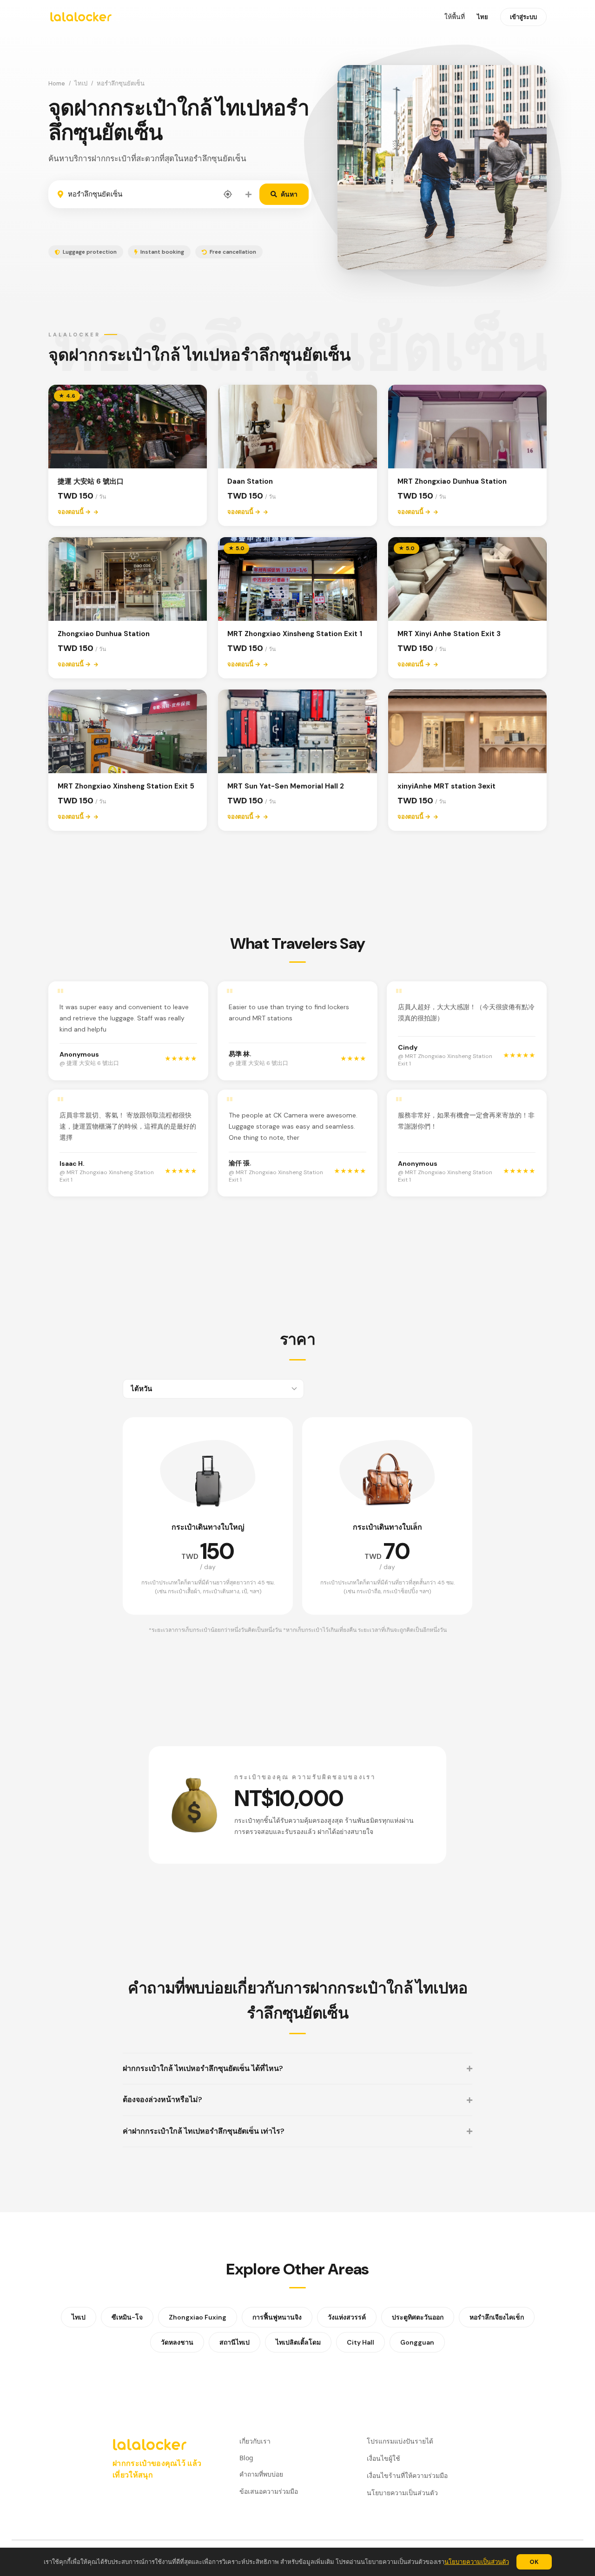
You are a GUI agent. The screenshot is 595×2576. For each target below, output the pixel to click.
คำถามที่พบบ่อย (261, 2474)
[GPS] (228, 194)
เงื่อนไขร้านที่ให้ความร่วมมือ (407, 2475)
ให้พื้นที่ (455, 17)
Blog (246, 2458)
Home (57, 83)
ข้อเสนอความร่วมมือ (269, 2491)
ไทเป (81, 83)
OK (534, 2562)
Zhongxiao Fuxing (198, 2317)
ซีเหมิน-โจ (127, 2317)
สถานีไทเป (235, 2342)
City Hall (360, 2342)
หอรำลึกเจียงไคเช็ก (497, 2317)
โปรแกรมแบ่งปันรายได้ (400, 2441)
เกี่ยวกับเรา (255, 2441)
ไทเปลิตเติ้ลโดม (298, 2342)
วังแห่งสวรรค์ (347, 2317)
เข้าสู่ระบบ (523, 17)
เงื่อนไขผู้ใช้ (383, 2458)
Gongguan (417, 2342)
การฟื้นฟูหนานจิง (277, 2317)
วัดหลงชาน (177, 2342)
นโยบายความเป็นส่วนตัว (477, 2562)
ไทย (483, 17)
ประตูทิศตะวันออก (418, 2317)
